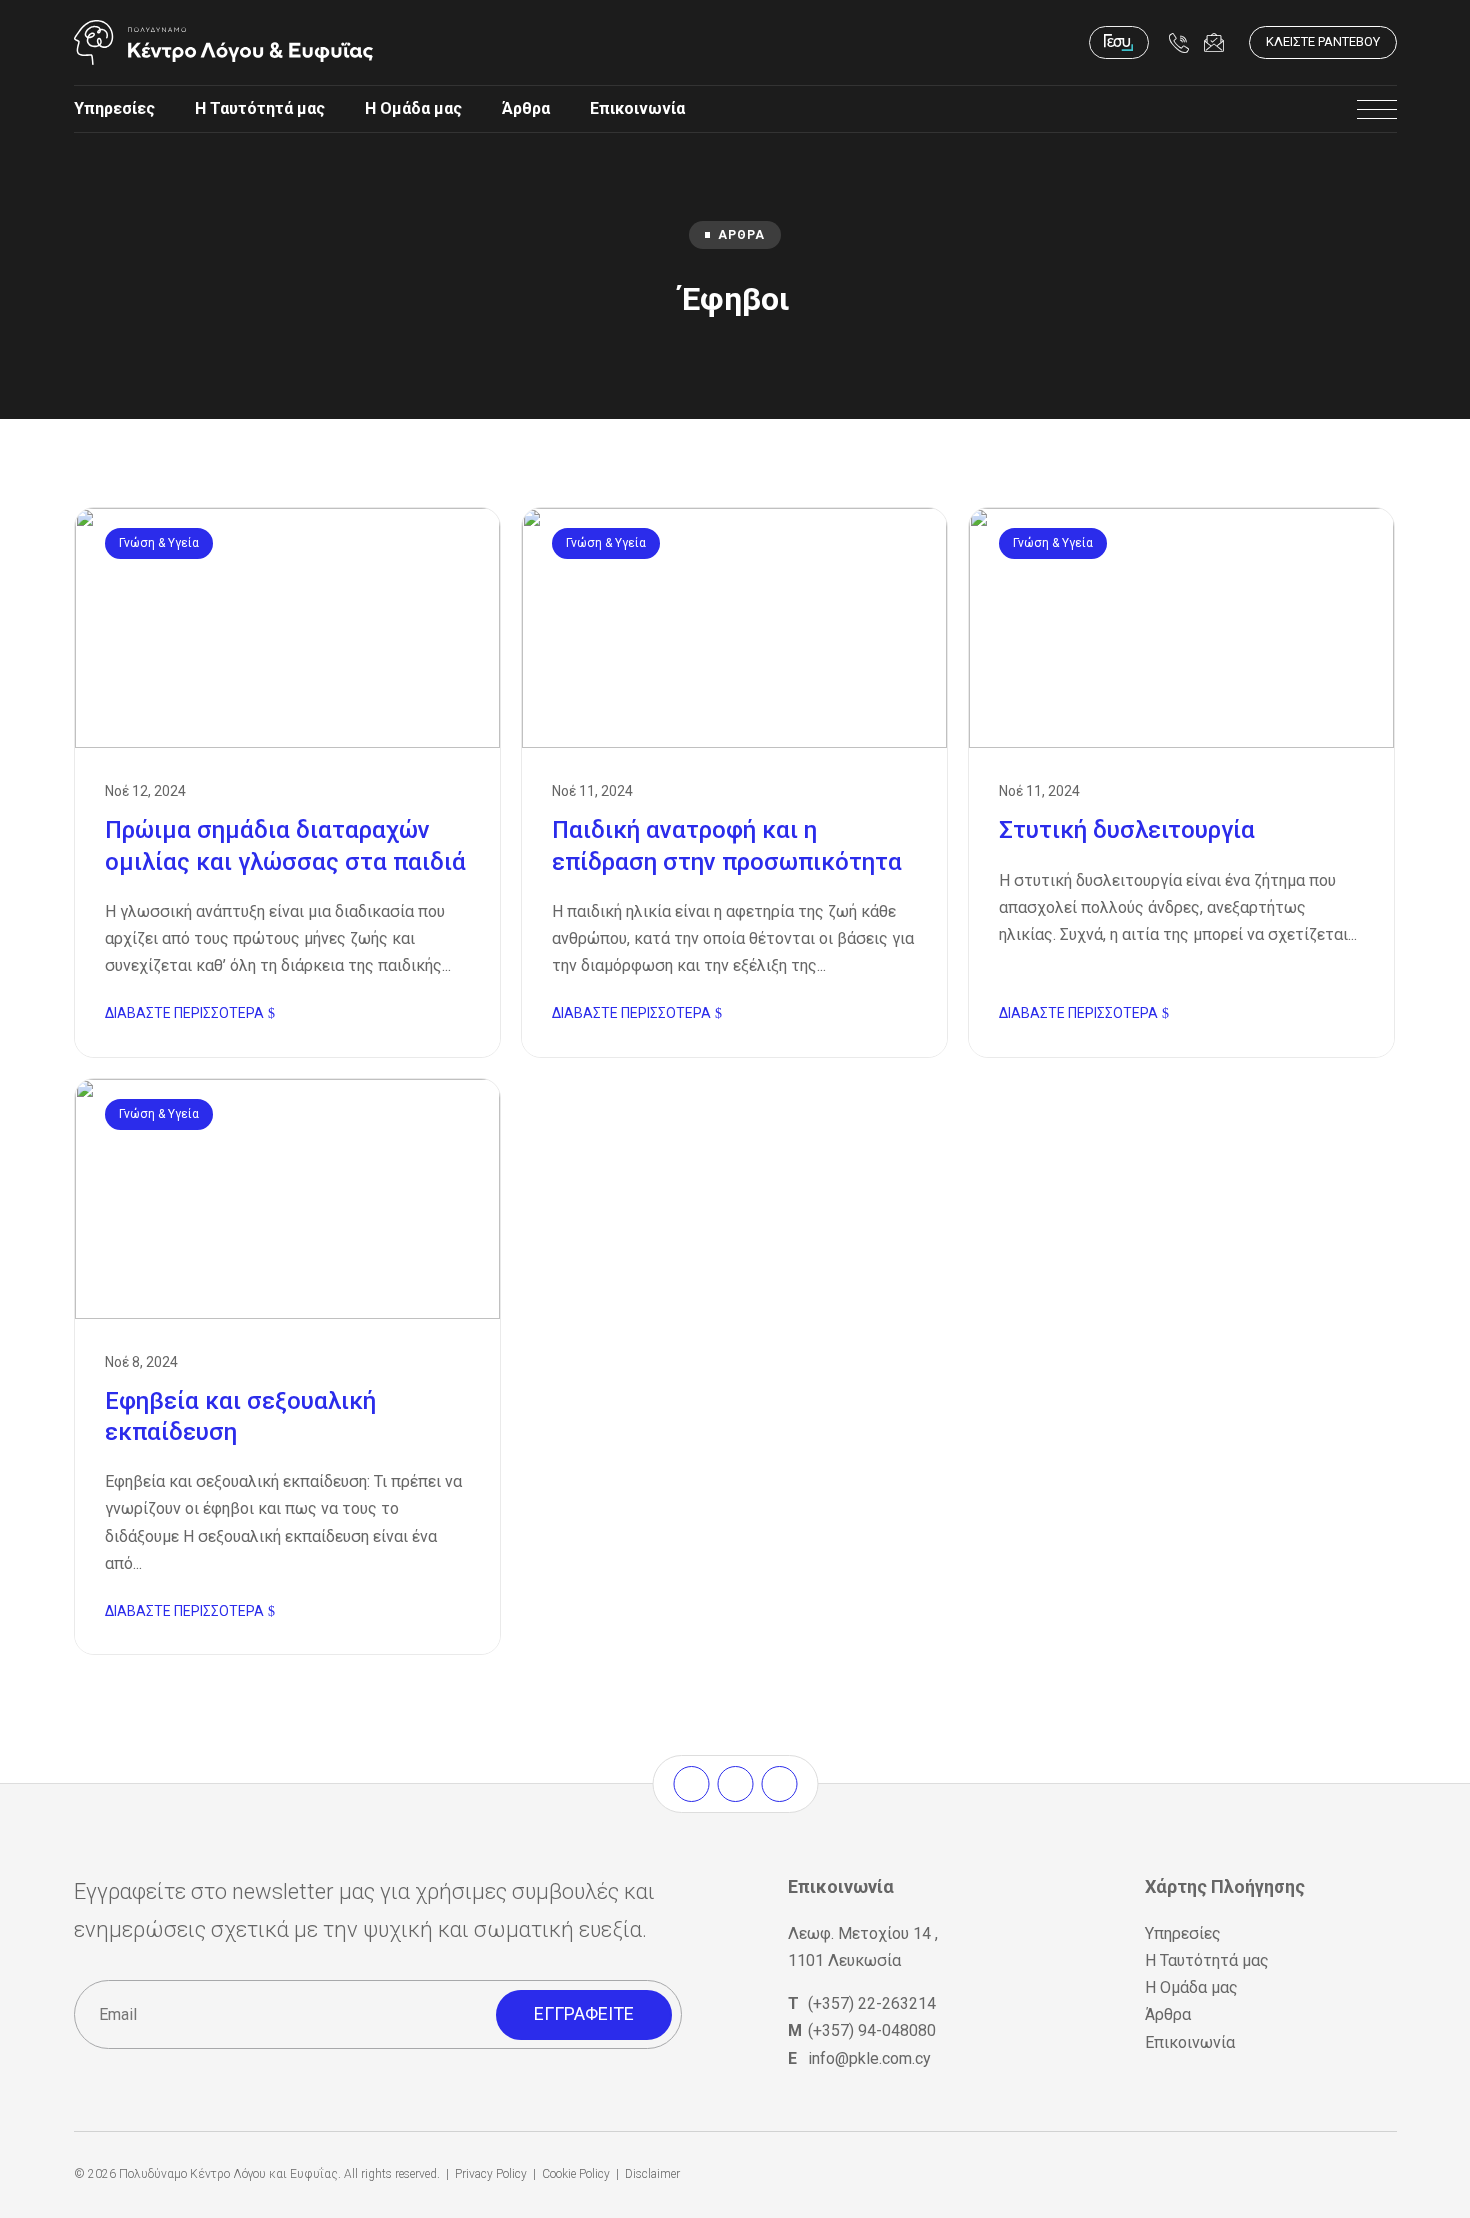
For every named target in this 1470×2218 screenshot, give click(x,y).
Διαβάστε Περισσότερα (184, 1013)
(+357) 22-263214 (872, 2003)
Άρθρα (526, 109)
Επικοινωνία (637, 109)
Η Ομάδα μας (413, 109)
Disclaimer (652, 2174)
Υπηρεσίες (114, 109)
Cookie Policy (576, 2174)
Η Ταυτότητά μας (260, 109)
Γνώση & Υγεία (159, 543)
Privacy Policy (491, 2174)
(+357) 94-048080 (872, 2030)
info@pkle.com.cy (869, 2058)
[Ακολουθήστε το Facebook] (691, 1784)
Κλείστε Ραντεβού (1323, 41)
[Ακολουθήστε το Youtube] (779, 1784)
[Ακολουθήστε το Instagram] (735, 1784)
